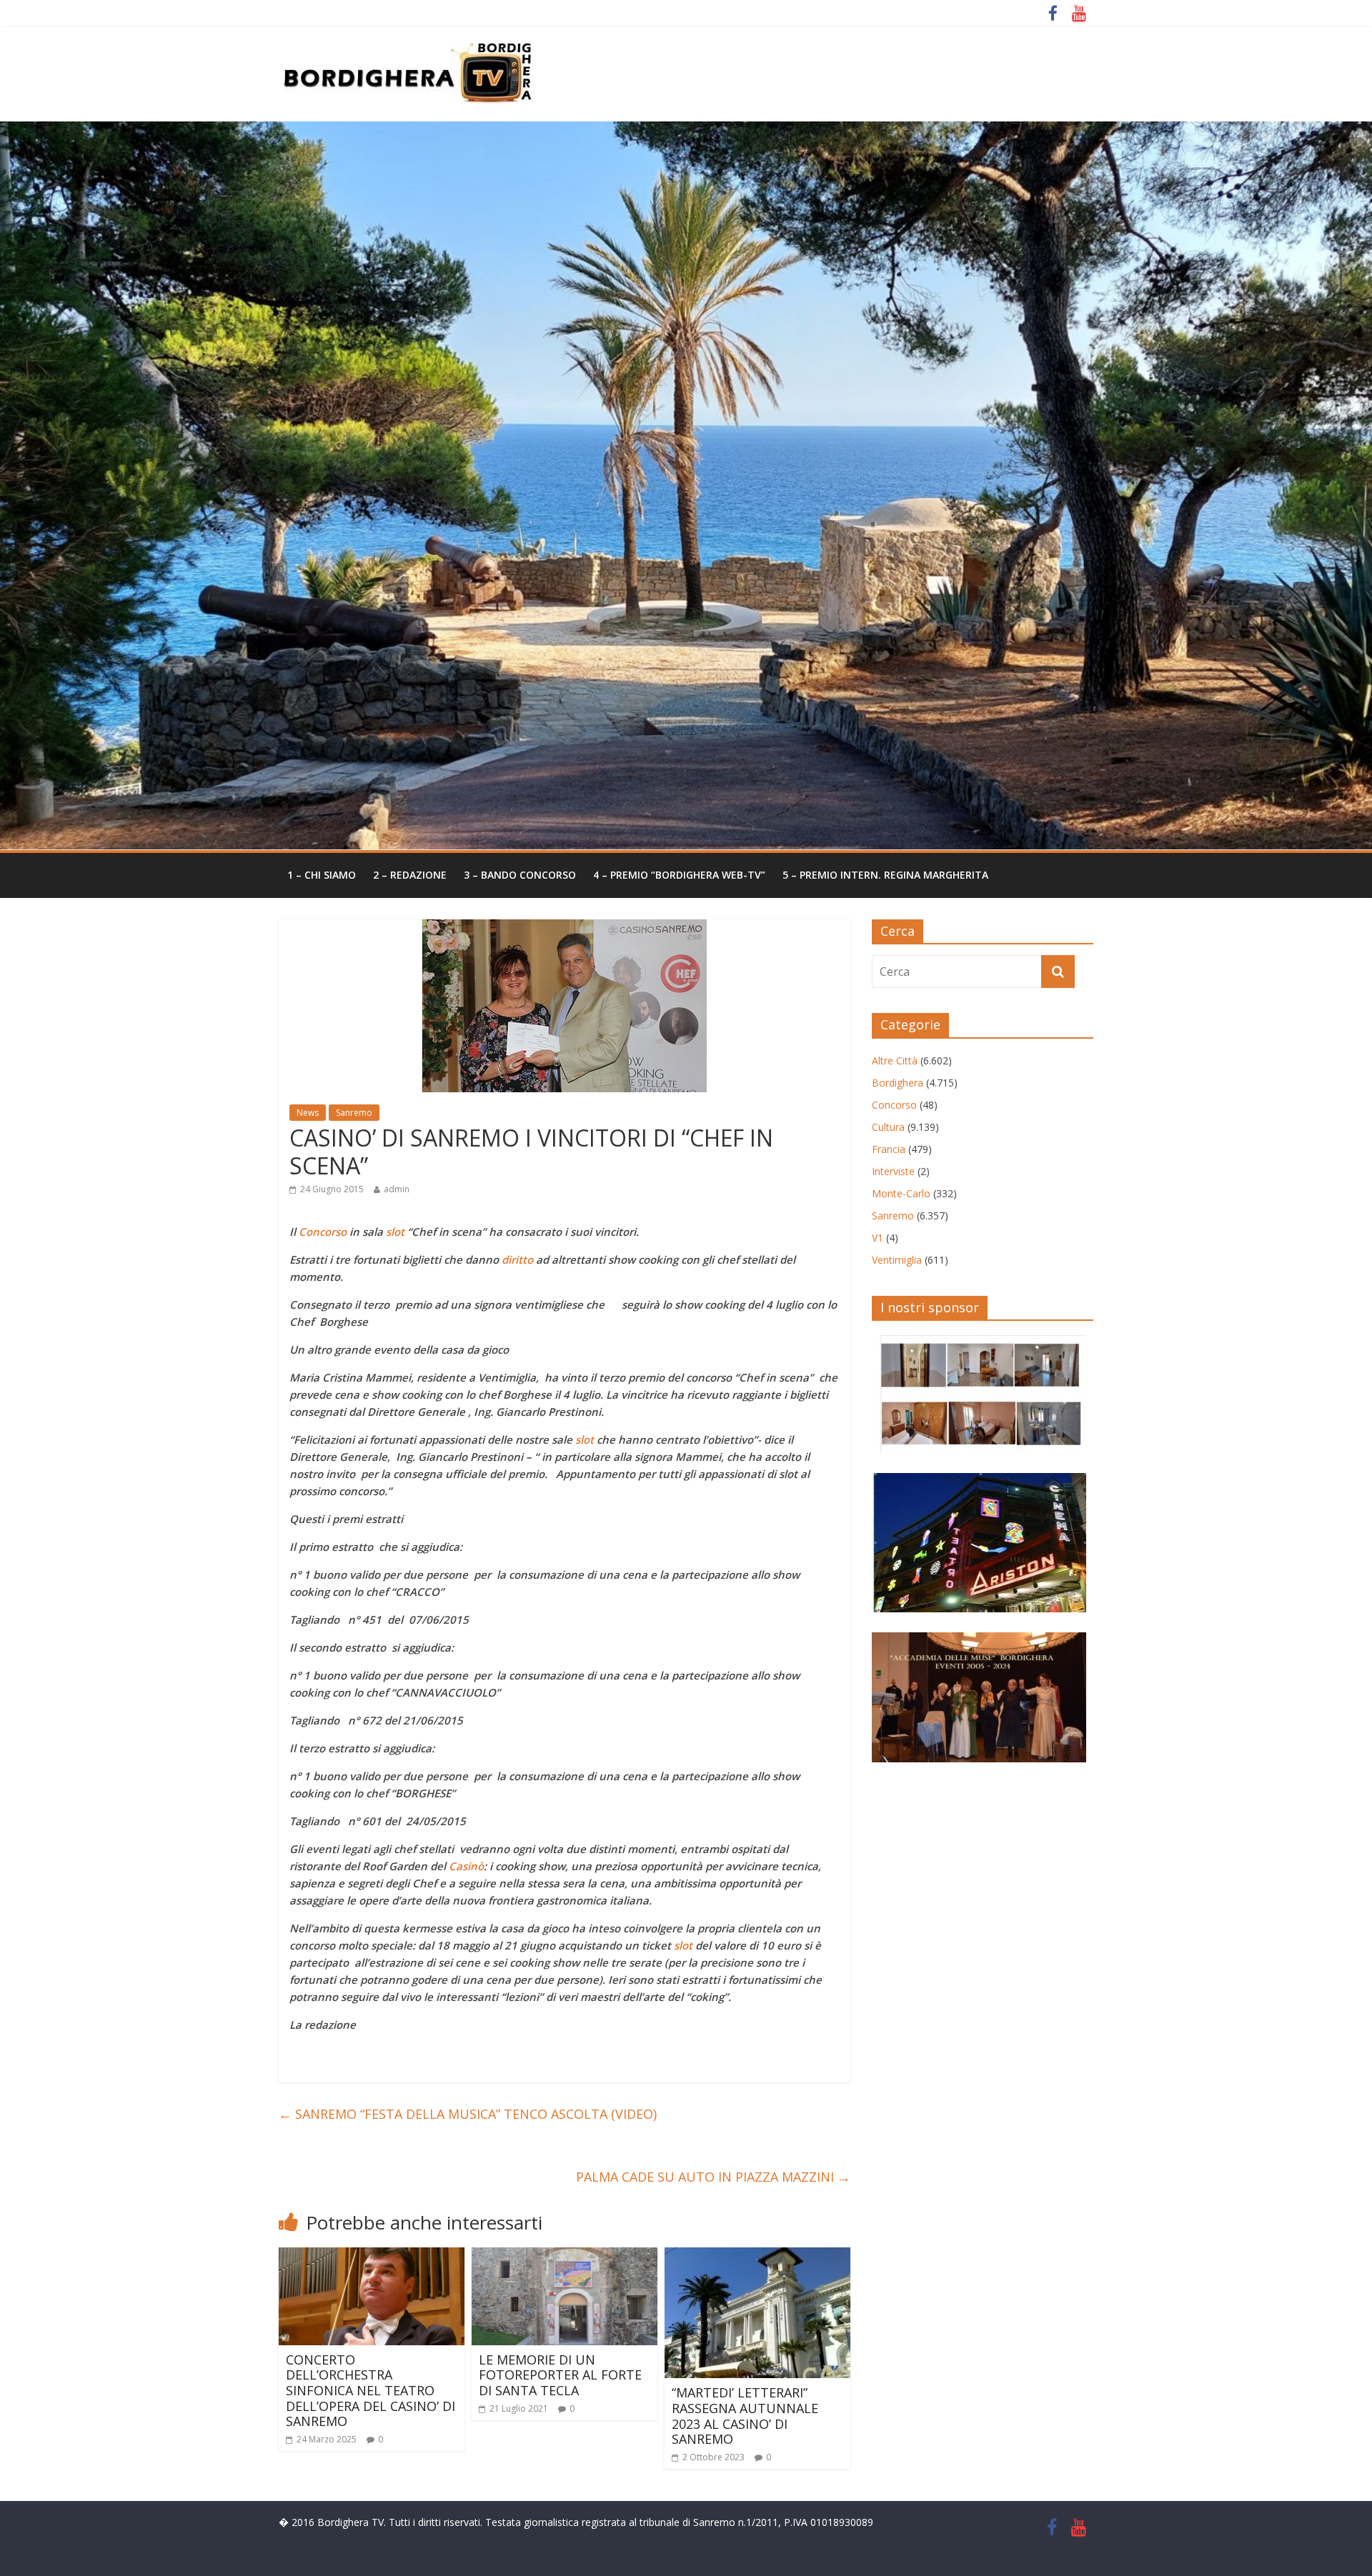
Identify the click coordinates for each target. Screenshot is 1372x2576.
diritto (516, 1259)
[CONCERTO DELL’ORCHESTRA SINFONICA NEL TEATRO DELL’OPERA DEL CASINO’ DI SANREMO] (372, 2256)
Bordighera (898, 1083)
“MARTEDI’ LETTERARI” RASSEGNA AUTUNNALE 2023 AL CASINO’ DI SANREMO (745, 2416)
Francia (889, 1149)
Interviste (893, 1171)
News (308, 1113)
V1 (878, 1238)
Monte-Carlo (901, 1193)
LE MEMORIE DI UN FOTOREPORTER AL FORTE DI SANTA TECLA (560, 2375)
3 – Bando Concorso (520, 875)
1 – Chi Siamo (322, 875)
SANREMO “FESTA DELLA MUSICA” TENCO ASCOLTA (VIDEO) (468, 2114)
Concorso (321, 1232)
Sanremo (354, 1113)
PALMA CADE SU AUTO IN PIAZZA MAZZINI (713, 2177)
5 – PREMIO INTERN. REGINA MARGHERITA (885, 875)
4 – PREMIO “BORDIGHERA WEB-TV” (679, 875)
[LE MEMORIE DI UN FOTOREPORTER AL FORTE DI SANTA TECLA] (565, 2256)
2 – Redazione (410, 875)
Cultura (888, 1127)
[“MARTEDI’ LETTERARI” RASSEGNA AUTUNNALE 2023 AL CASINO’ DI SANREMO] (757, 2256)
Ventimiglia (897, 1260)
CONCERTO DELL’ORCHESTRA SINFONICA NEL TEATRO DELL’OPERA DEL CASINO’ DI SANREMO (371, 2390)
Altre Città (895, 1060)
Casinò (465, 1866)
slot (394, 1232)
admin (397, 1189)
